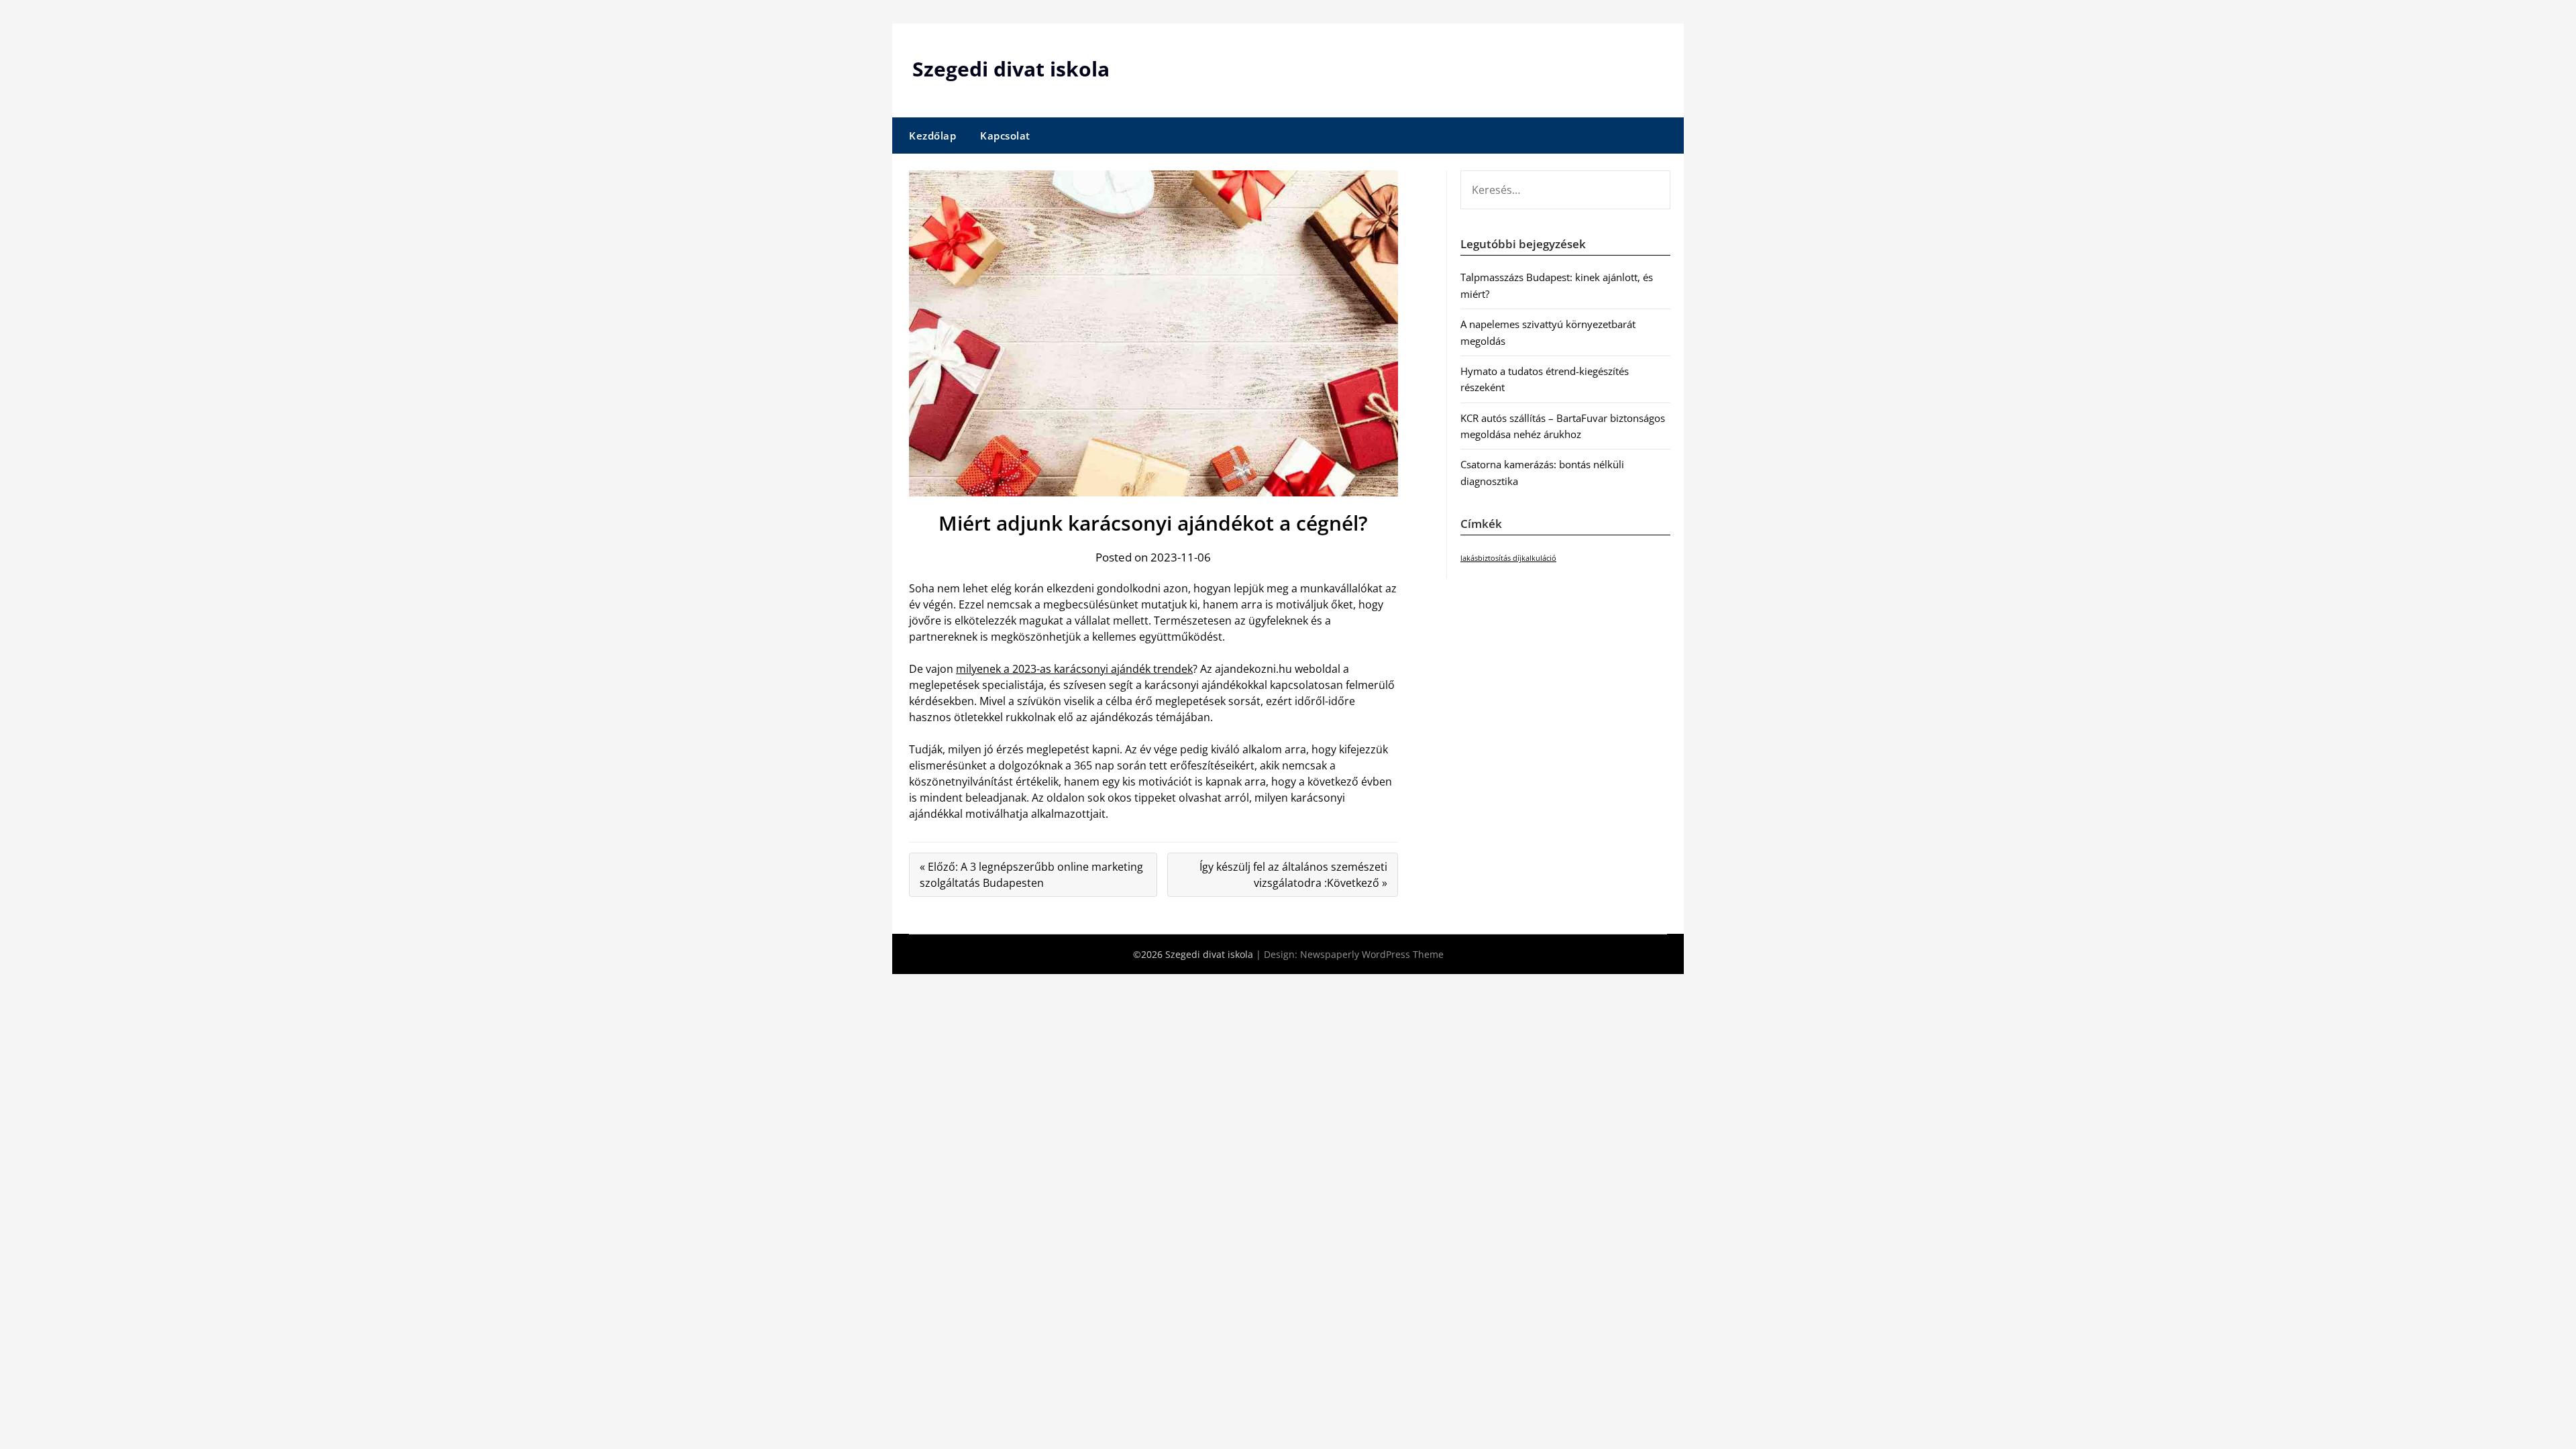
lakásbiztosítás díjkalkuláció (1508, 558)
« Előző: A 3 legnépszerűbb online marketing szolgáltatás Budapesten (1031, 875)
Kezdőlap (932, 136)
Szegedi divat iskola (1011, 69)
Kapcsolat (1005, 136)
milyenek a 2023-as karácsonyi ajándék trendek (1074, 669)
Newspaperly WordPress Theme (1372, 954)
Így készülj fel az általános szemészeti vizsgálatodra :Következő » (1293, 875)
